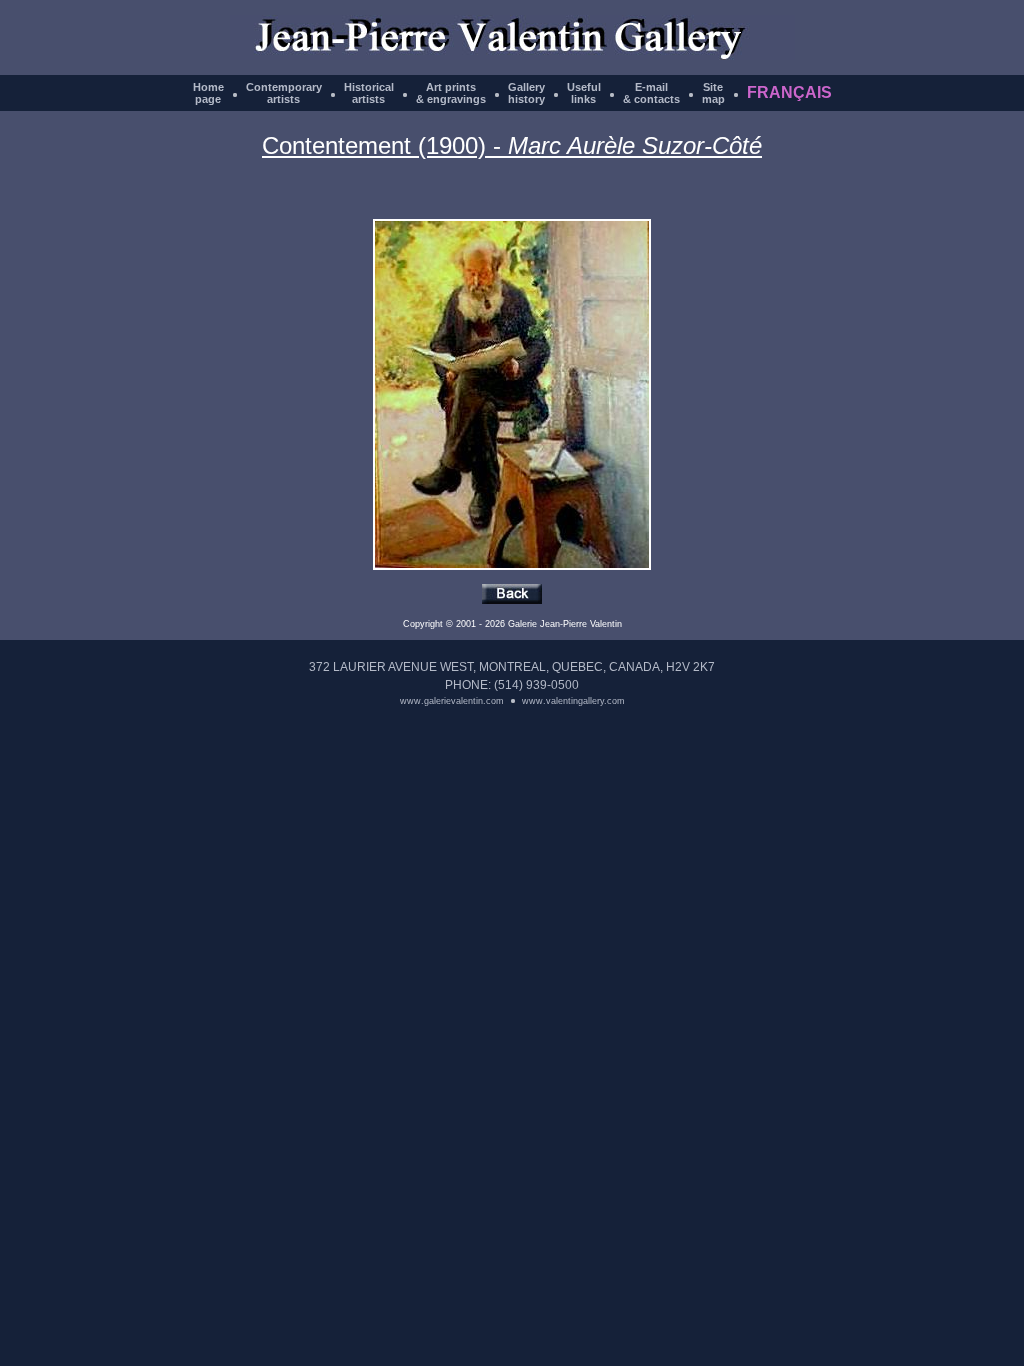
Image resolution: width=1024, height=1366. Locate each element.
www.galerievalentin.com (452, 701)
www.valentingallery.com (573, 701)
